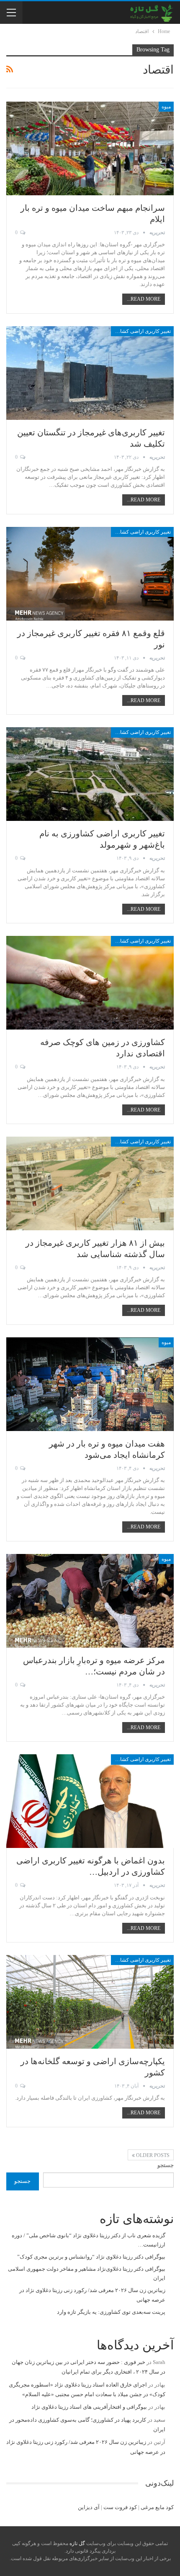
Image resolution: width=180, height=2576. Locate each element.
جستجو (166, 2165)
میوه (166, 107)
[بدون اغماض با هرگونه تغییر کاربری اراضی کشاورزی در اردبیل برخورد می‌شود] (90, 1801)
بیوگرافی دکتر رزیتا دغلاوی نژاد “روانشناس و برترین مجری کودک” (91, 2257)
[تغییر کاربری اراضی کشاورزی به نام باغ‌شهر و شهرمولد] (90, 774)
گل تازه (77, 2543)
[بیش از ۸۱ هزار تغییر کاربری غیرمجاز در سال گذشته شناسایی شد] (90, 1183)
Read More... (144, 299)
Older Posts (152, 2155)
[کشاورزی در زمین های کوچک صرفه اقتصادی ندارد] (90, 983)
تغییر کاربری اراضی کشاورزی (141, 331)
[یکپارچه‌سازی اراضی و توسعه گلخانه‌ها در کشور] (90, 2002)
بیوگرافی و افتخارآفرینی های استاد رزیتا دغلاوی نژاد (89, 2407)
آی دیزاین (89, 2507)
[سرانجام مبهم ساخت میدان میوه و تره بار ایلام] (90, 148)
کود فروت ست (120, 2507)
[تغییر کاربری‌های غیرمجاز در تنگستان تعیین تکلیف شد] (90, 373)
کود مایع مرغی (157, 2507)
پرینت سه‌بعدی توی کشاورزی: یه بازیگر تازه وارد (111, 2312)
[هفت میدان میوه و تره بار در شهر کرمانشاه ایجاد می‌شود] (90, 1384)
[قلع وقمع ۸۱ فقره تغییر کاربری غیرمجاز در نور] (90, 574)
